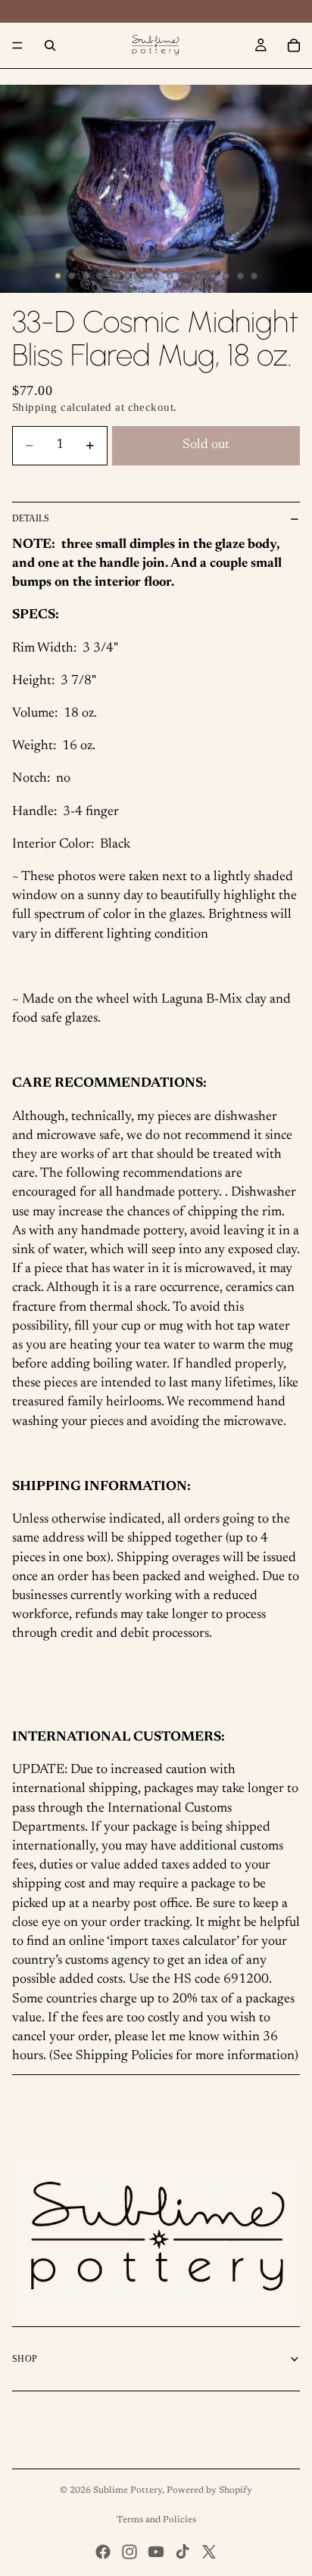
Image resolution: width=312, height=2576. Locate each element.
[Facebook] (103, 2552)
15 (254, 276)
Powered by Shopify (209, 2490)
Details (31, 518)
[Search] (50, 45)
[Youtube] (156, 2552)
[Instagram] (129, 2552)
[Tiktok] (183, 2552)
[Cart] (294, 45)
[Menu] (17, 45)
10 (184, 276)
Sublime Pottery (128, 2490)
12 (212, 276)
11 (198, 276)
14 (240, 276)
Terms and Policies (156, 2520)
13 (226, 276)
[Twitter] (209, 2552)
